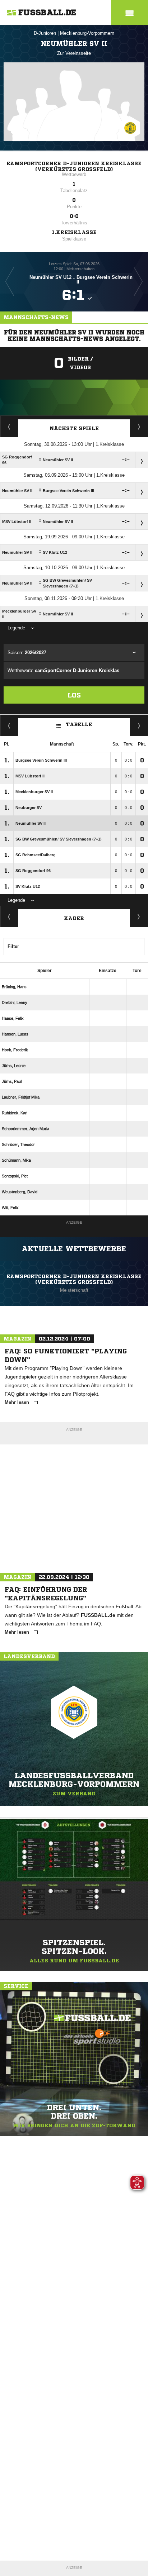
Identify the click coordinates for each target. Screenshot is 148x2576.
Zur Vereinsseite (74, 53)
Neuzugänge (139, 916)
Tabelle (79, 724)
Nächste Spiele (74, 428)
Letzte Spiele (139, 427)
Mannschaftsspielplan (9, 427)
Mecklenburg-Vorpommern (87, 33)
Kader (74, 918)
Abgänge (9, 916)
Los (74, 695)
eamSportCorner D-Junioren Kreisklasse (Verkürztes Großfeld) (74, 166)
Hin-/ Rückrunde (139, 725)
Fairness (9, 725)
